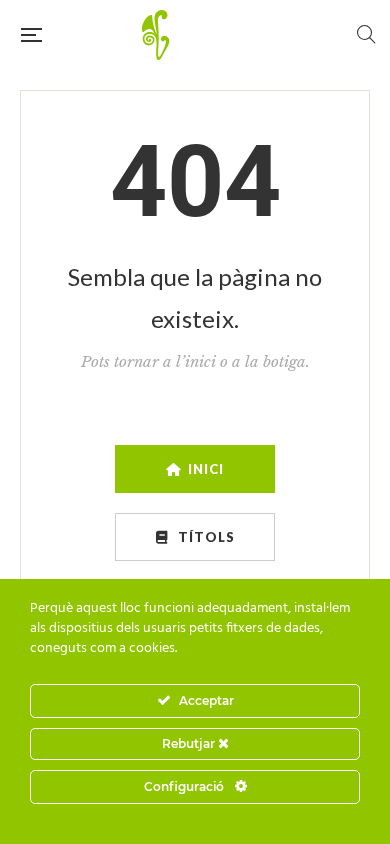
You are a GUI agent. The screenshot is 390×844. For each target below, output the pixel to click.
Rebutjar (190, 743)
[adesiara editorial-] (199, 35)
